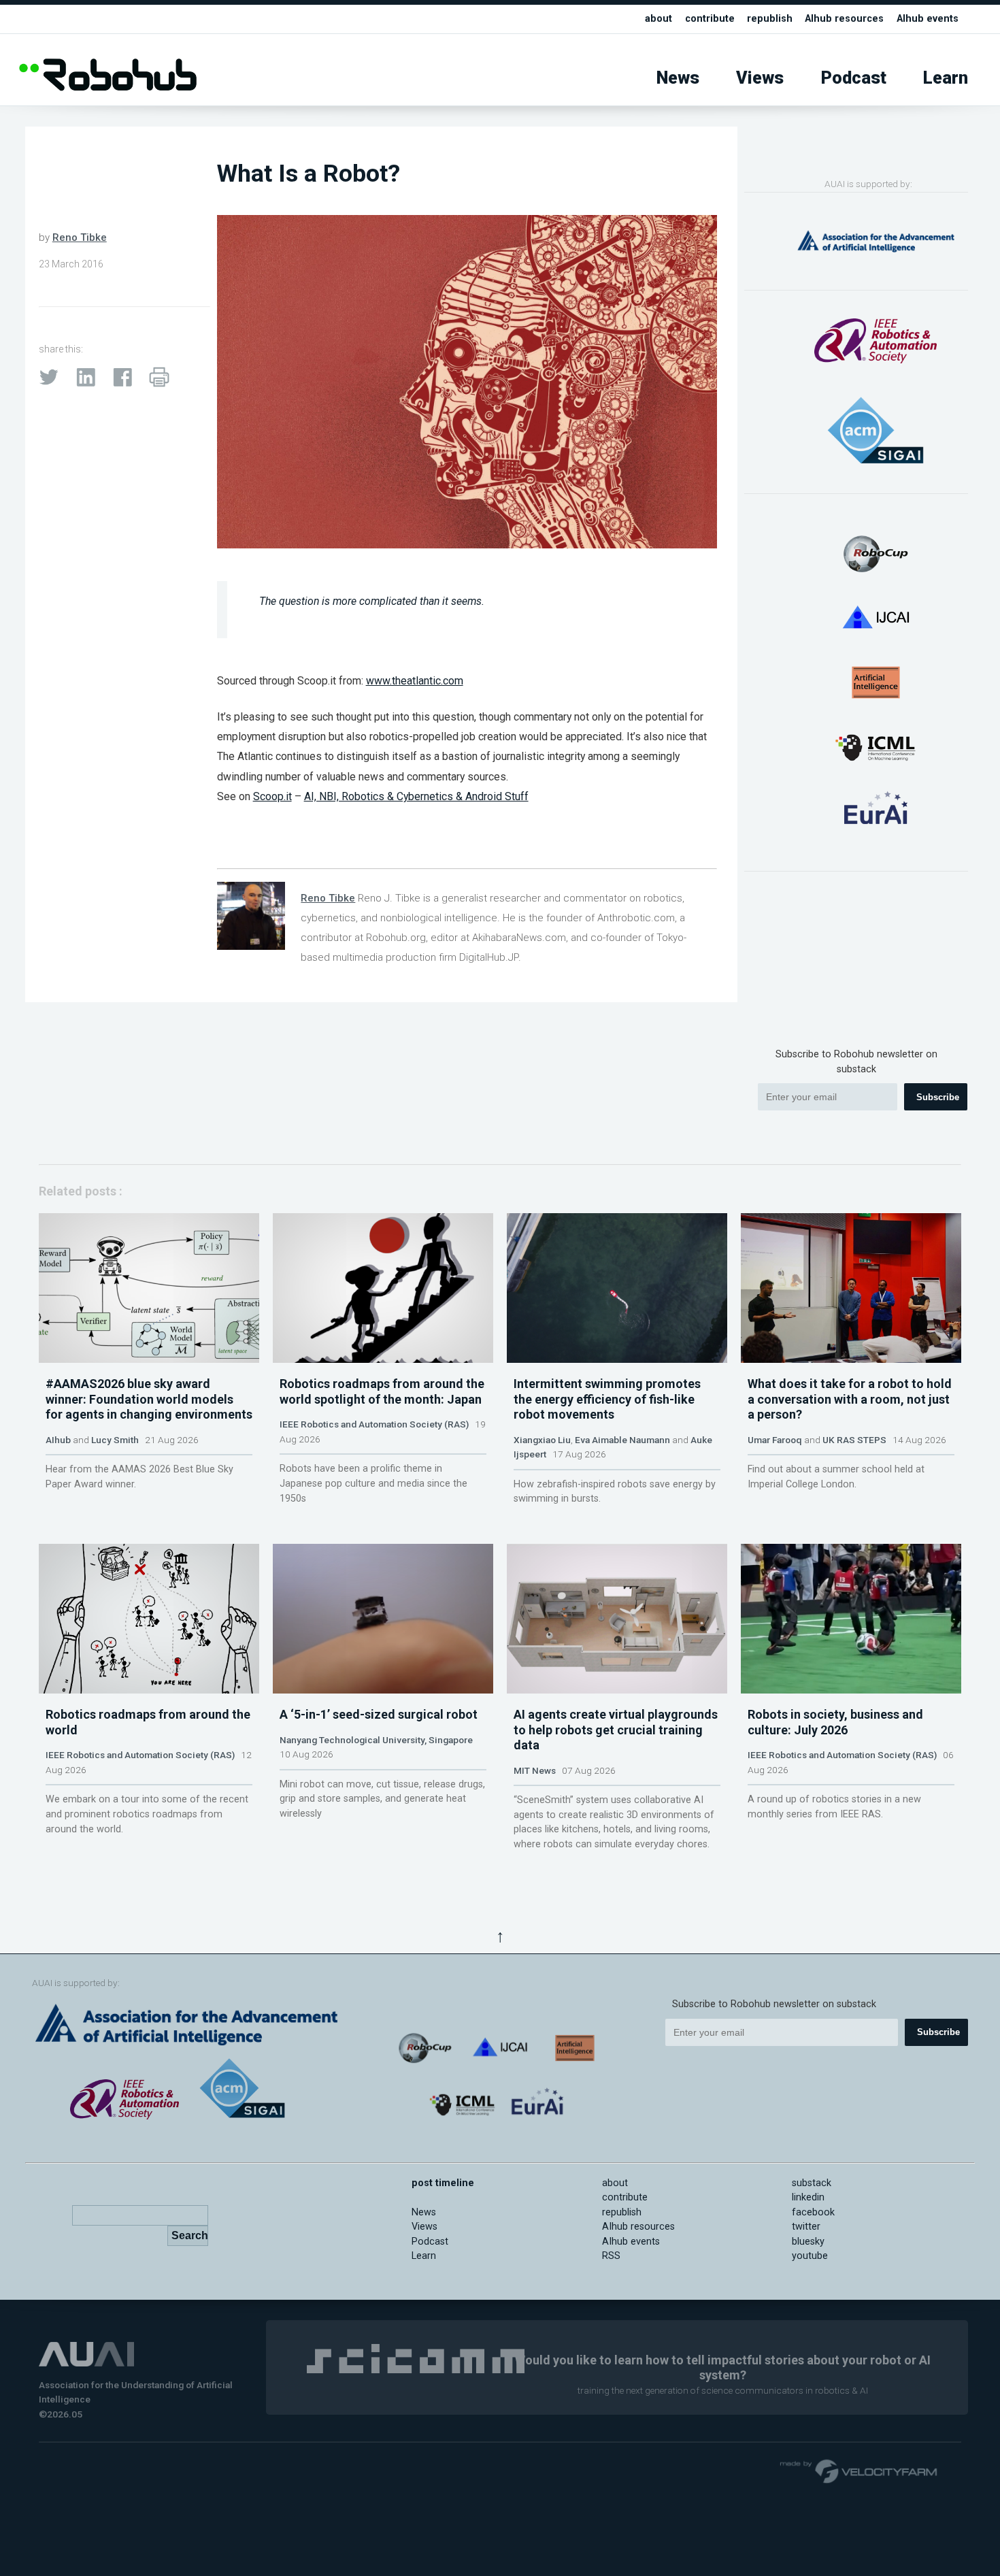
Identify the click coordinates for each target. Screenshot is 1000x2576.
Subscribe (938, 1097)
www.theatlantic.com (415, 681)
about (659, 19)
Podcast (854, 78)
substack (812, 2183)
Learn (946, 78)
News (678, 78)
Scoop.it (272, 796)
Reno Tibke (80, 237)
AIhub (58, 1440)
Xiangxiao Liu (542, 1440)
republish (770, 19)
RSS (611, 2256)
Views (760, 78)
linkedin (808, 2197)
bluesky (808, 2242)
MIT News (535, 1770)
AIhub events (928, 19)
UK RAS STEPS (854, 1440)
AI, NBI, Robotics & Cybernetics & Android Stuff (416, 796)
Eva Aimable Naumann (622, 1440)
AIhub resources (844, 19)
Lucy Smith (115, 1440)
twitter (806, 2227)
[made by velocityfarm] (859, 2471)
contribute (710, 19)
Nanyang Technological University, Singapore (376, 1740)
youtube (810, 2256)
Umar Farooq (775, 1440)
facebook (813, 2212)
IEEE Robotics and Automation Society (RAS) (374, 1424)
